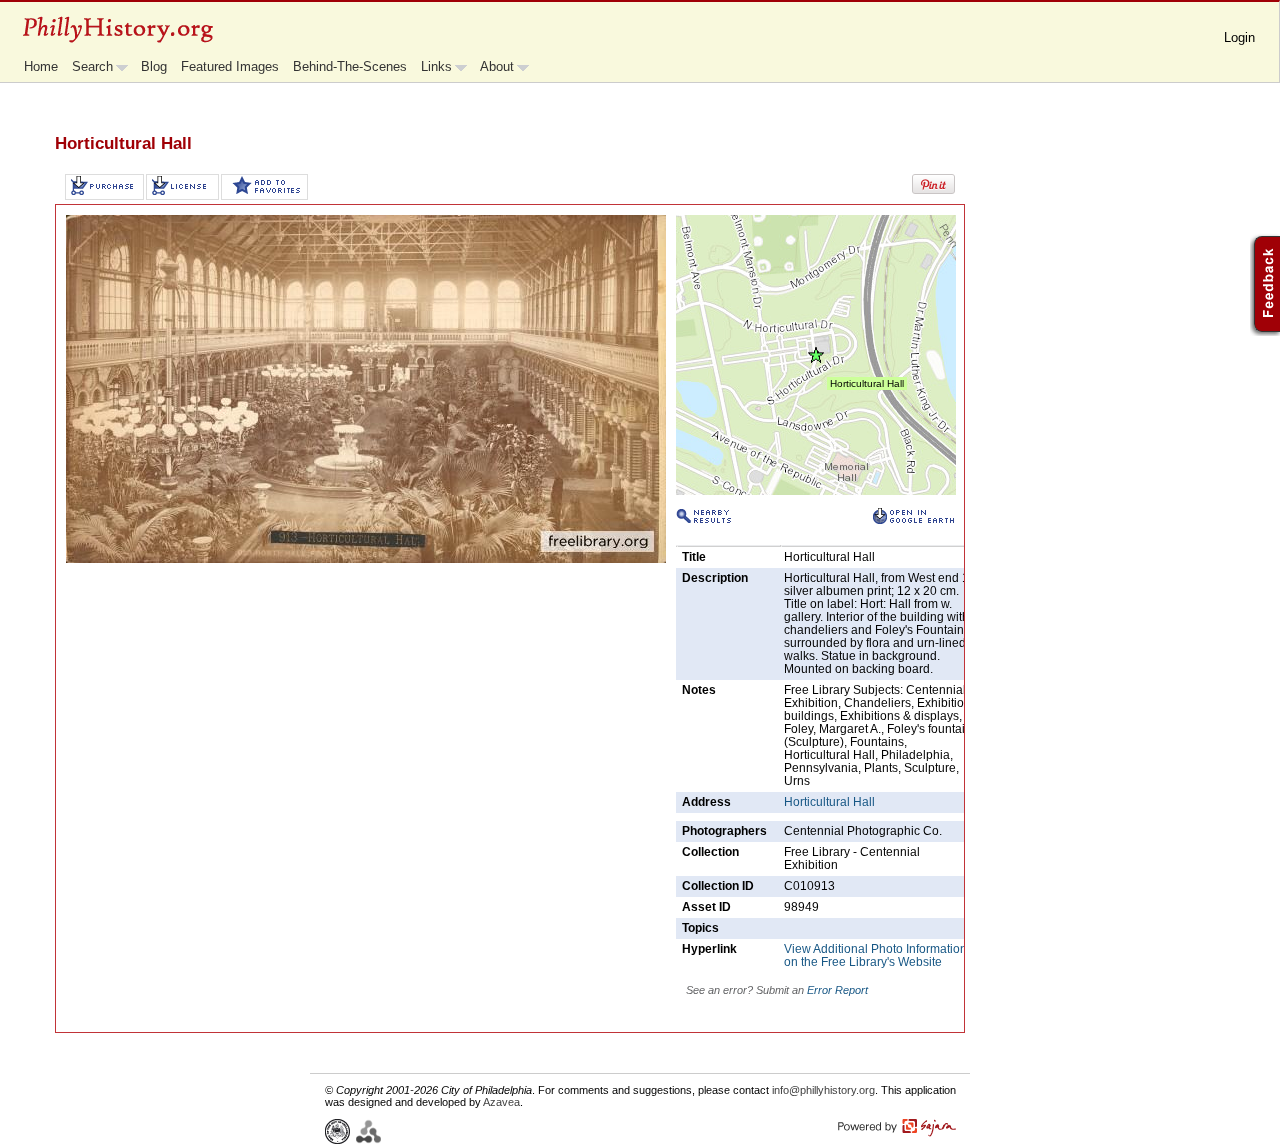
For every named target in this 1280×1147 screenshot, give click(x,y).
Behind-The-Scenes (350, 66)
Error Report (837, 990)
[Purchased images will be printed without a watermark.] (104, 187)
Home (41, 66)
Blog (154, 66)
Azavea (501, 1102)
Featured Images (230, 66)
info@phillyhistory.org (823, 1090)
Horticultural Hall (829, 802)
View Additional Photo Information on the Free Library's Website (875, 955)
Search (92, 66)
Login (1239, 37)
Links (436, 66)
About (497, 66)
